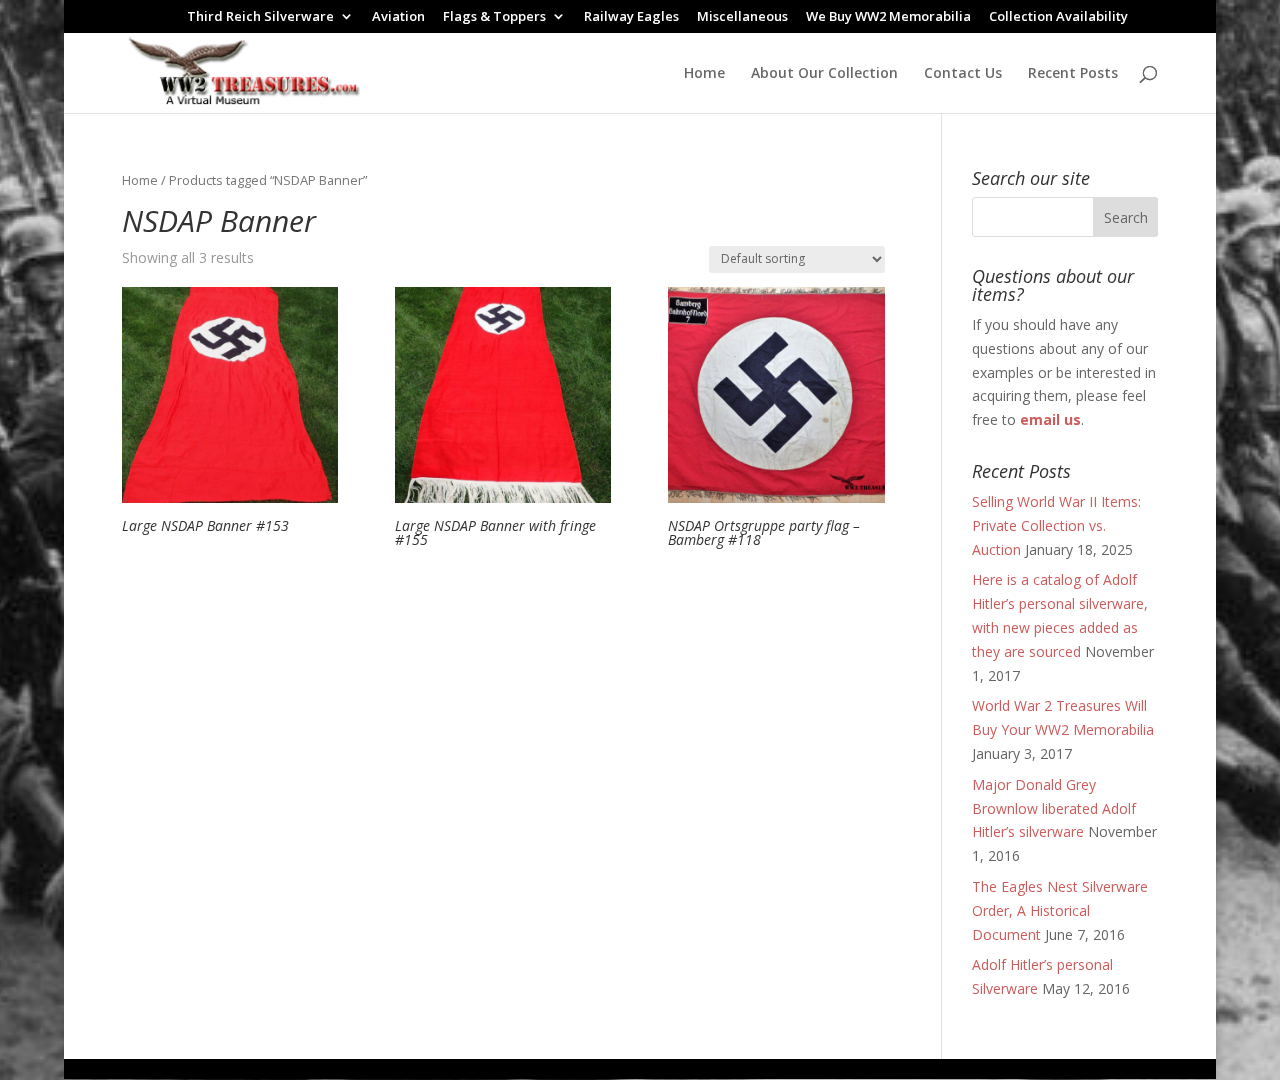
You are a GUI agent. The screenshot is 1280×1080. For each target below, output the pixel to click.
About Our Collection (824, 74)
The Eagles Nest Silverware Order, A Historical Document (1060, 910)
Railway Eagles (631, 17)
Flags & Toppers (494, 17)
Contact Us (963, 74)
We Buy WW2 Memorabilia (888, 17)
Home (704, 74)
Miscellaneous (742, 17)
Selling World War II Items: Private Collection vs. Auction (1056, 525)
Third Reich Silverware (260, 17)
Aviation (398, 17)
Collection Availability (1058, 17)
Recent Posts (1073, 74)
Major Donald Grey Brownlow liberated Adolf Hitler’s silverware (1054, 808)
